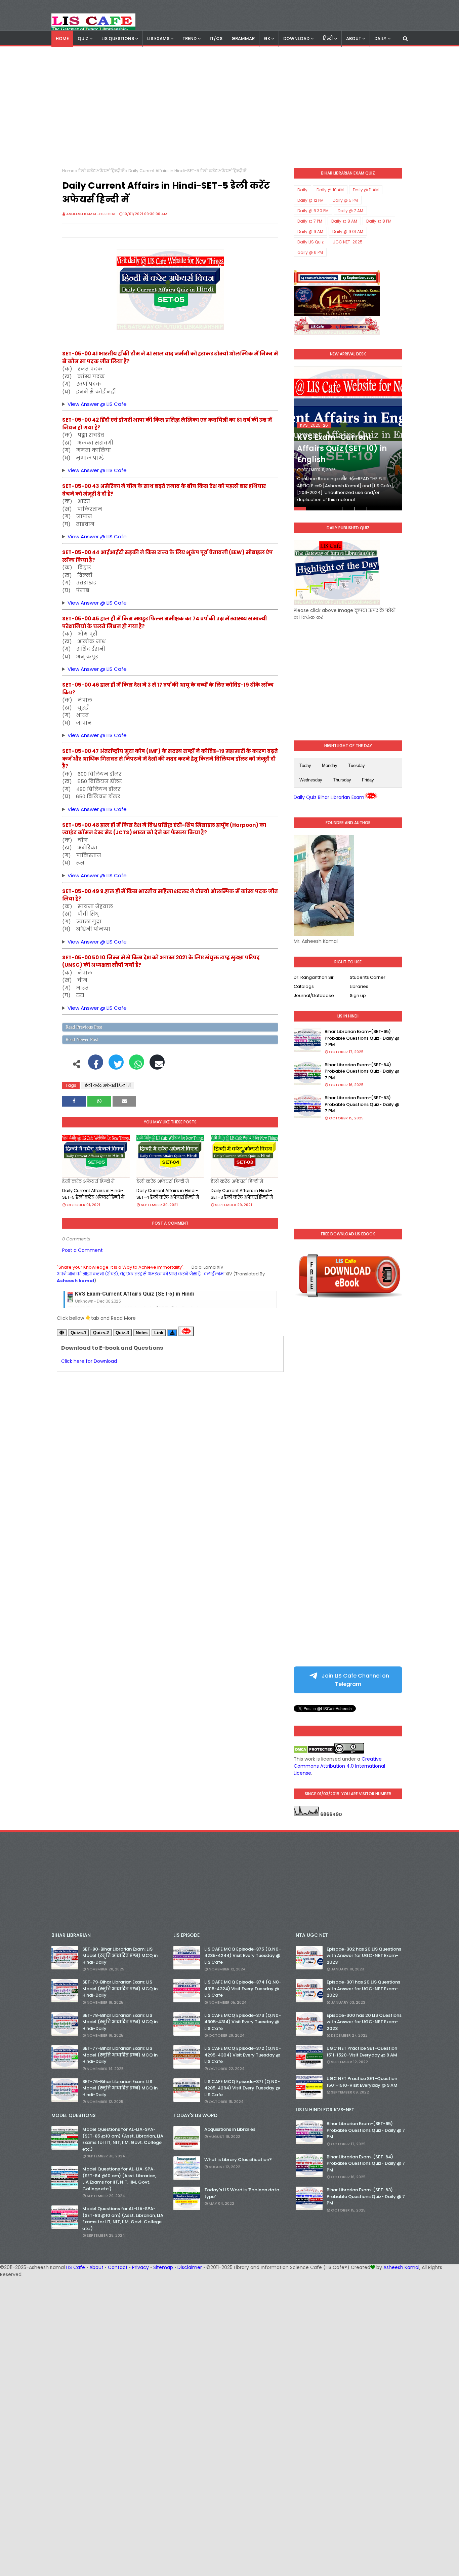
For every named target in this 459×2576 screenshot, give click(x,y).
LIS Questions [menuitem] (118, 39)
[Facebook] (96, 1066)
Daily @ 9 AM (310, 232)
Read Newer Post (82, 1040)
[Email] (157, 1066)
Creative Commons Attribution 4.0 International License (339, 1766)
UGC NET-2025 (348, 242)
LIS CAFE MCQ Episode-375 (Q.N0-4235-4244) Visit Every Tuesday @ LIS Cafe (243, 1956)
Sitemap (163, 2267)
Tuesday (357, 765)
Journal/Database (314, 995)
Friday (368, 780)
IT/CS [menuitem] (216, 39)
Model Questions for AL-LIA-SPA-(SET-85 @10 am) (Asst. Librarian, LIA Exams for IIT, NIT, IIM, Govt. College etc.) (123, 2139)
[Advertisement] (229, 107)
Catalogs (304, 986)
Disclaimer (190, 2267)
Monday (330, 765)
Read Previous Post (84, 1027)
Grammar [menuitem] (243, 39)
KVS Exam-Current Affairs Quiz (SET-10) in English (342, 448)
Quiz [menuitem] (83, 39)
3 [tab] (324, 509)
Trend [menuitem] (190, 39)
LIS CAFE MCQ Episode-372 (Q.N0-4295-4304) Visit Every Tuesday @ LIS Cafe (243, 2055)
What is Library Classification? (238, 2160)
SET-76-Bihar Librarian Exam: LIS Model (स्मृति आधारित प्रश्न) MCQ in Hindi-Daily (120, 2088)
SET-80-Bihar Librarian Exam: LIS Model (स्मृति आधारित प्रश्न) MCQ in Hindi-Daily (120, 1956)
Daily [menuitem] (380, 39)
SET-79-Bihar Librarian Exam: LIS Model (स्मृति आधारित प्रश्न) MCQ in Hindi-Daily (120, 1989)
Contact (118, 2267)
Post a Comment (82, 1250)
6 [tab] (360, 509)
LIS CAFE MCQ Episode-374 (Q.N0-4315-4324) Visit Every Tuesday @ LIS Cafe (243, 1989)
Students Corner (368, 977)
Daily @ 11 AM (366, 190)
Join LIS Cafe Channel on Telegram (355, 1680)
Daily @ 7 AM (350, 211)
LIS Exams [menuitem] (158, 39)
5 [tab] (348, 509)
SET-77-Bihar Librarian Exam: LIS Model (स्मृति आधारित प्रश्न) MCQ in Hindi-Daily (120, 2055)
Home (68, 171)
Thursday (342, 780)
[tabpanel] (348, 438)
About (96, 2267)
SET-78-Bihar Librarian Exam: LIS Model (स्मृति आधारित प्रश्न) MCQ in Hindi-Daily (120, 2022)
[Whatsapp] (137, 1066)
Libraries (359, 986)
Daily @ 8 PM (379, 221)
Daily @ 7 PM (310, 221)
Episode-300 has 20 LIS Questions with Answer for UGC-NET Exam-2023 (364, 2022)
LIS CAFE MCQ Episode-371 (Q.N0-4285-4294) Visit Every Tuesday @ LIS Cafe (242, 2088)
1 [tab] (300, 509)
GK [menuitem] (267, 39)
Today (305, 765)
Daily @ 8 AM (344, 221)
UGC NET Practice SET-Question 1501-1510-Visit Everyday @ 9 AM (362, 2082)
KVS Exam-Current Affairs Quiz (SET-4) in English (137, 1296)
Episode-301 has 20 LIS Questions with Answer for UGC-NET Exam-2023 (363, 1989)
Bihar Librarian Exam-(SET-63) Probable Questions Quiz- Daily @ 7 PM (362, 1104)
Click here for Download (89, 1361)
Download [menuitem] (296, 39)
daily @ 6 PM (310, 252)
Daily (302, 190)
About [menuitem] (354, 39)
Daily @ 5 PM (345, 200)
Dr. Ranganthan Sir (314, 977)
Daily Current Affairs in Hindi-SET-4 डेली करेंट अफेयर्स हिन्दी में (168, 1194)
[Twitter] (116, 1066)
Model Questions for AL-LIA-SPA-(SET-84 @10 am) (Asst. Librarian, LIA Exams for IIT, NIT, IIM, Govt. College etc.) (119, 2179)
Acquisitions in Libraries (230, 2129)
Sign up (358, 995)
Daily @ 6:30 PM (313, 211)
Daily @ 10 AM (330, 190)
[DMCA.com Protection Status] (314, 1752)
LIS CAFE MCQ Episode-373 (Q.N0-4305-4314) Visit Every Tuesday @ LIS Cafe (243, 2022)
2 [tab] (312, 509)
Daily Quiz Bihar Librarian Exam (329, 797)
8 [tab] (385, 509)
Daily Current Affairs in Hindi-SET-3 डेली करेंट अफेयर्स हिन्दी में (242, 1194)
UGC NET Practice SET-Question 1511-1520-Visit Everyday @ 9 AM (362, 2052)
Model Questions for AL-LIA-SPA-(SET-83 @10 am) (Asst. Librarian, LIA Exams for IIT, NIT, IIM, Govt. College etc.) (123, 2219)
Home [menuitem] (62, 39)
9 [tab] (397, 509)
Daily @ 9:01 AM (348, 232)
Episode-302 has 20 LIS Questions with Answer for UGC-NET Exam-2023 (364, 1956)
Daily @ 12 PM (310, 200)
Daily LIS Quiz (310, 242)
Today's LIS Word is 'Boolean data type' (242, 2193)
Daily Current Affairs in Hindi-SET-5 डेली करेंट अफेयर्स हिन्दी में (93, 1194)
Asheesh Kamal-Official (91, 214)
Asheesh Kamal (401, 2267)
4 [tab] (336, 509)
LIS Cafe (76, 2267)
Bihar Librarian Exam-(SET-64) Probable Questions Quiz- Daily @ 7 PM (362, 1071)
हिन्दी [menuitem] (328, 39)
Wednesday (311, 780)
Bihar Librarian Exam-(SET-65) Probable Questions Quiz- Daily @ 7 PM (362, 1038)
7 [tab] (373, 509)
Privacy (140, 2267)
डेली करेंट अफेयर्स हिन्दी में (101, 171)
